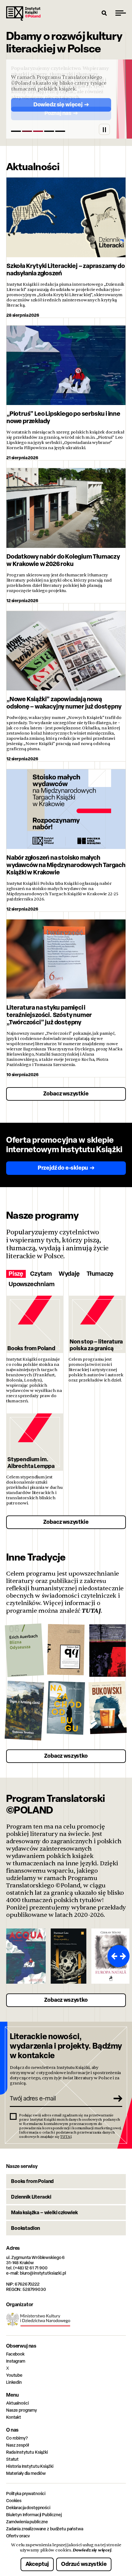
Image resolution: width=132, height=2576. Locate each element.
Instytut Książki (23, 13)
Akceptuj (37, 2564)
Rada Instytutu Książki (27, 2452)
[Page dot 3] (38, 131)
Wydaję (69, 1274)
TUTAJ (91, 1611)
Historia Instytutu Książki (30, 2466)
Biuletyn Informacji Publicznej (34, 2515)
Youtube (14, 2375)
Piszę (16, 1274)
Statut (12, 2459)
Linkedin (14, 2382)
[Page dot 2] (27, 131)
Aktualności (17, 2403)
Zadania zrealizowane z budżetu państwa (45, 2529)
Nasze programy (21, 2410)
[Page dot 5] (60, 131)
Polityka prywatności (26, 2493)
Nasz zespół (17, 2445)
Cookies (14, 2500)
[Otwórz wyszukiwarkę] (104, 13)
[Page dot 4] (49, 131)
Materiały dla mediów (26, 2473)
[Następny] (124, 1956)
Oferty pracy (18, 2536)
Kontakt (14, 2417)
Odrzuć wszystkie (84, 2564)
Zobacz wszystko (66, 1756)
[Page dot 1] (16, 131)
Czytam (41, 1274)
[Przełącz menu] (121, 13)
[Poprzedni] (113, 1956)
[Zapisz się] (115, 2098)
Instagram (16, 2361)
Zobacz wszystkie (66, 1093)
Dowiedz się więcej (92, 2550)
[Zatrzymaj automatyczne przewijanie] (104, 129)
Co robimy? (17, 2438)
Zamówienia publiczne (27, 2522)
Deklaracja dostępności (28, 2507)
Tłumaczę (100, 1274)
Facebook (15, 2354)
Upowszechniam (31, 1284)
